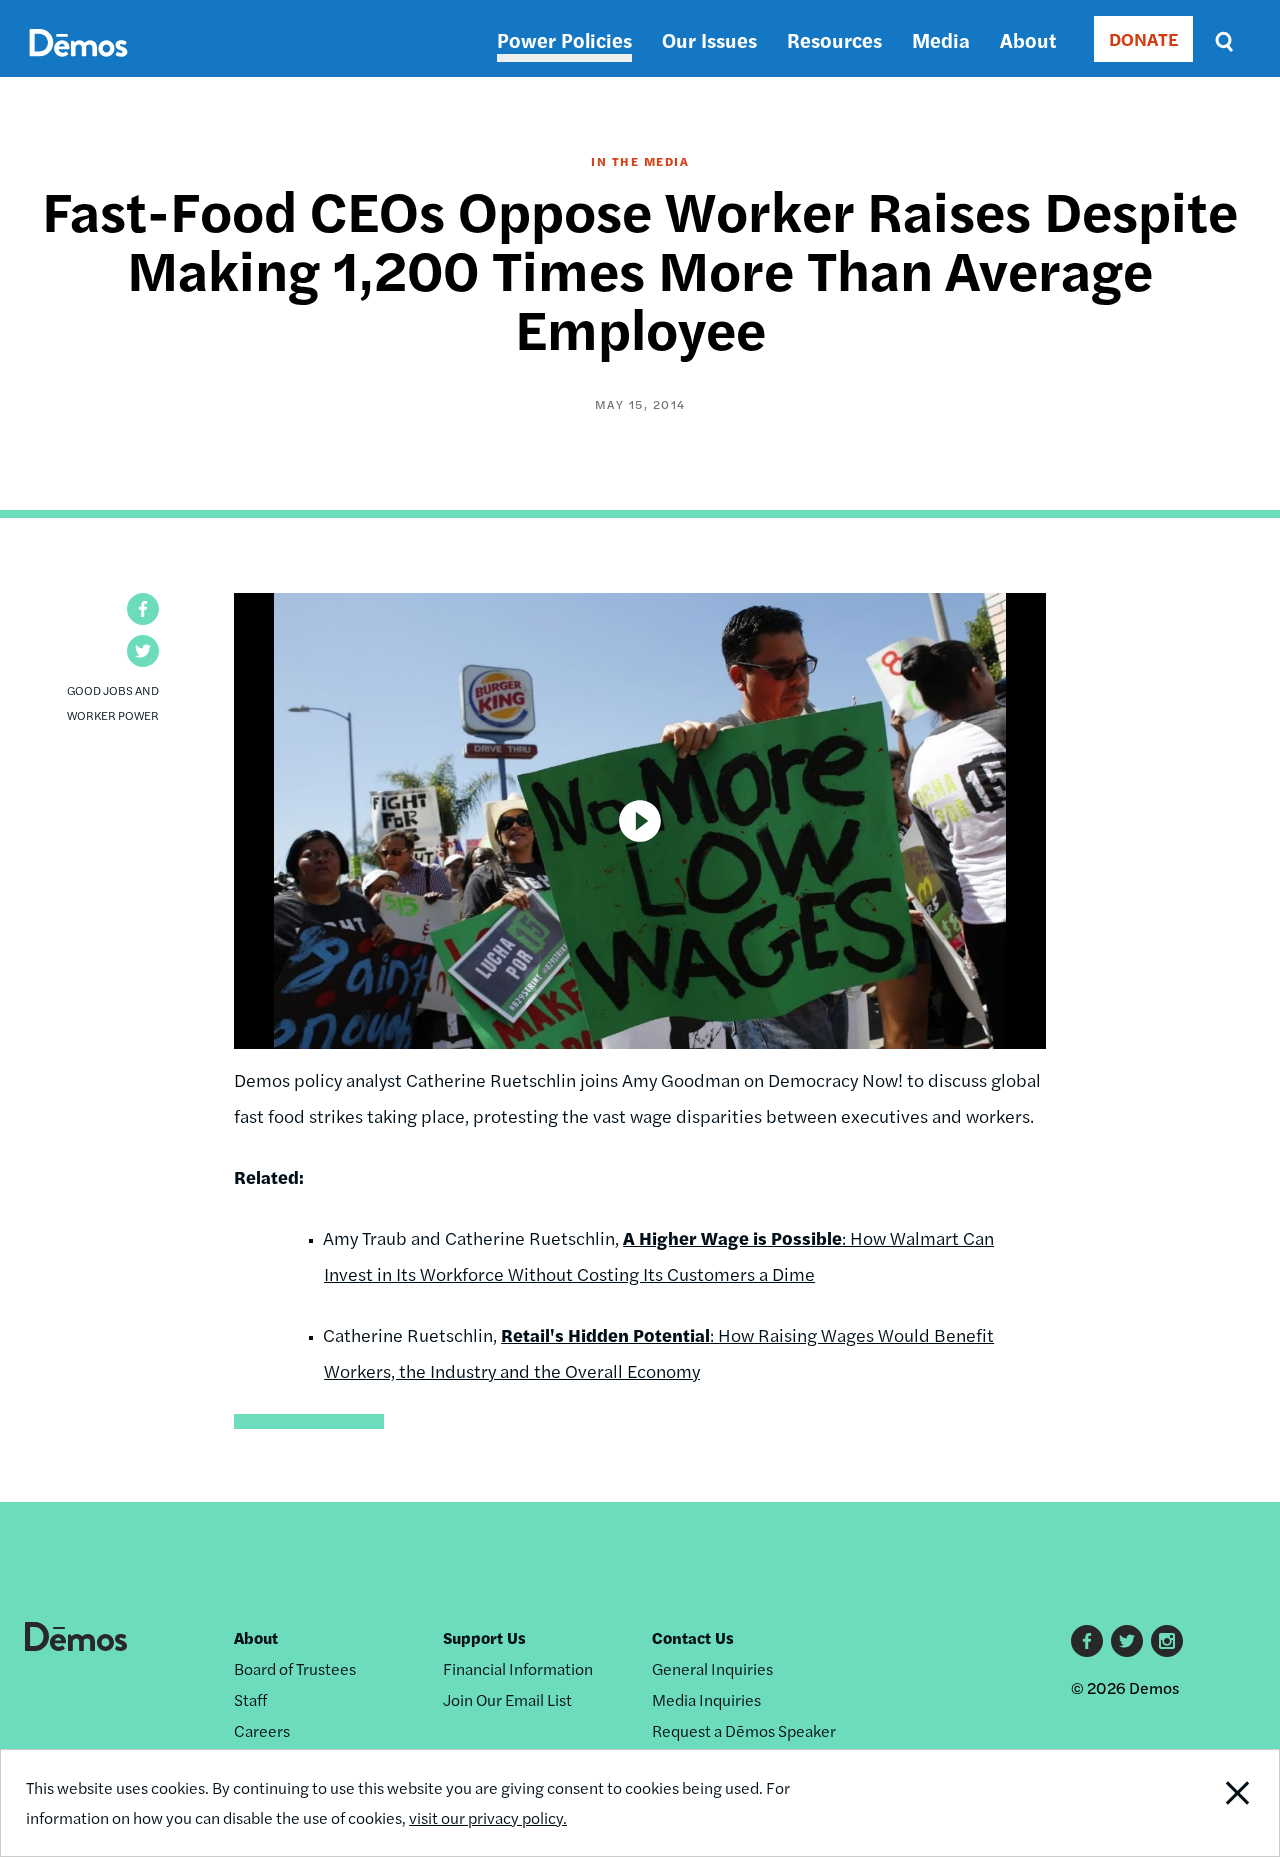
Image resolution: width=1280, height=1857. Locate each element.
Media (941, 39)
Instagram (1167, 1641)
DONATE (1143, 38)
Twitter (1127, 1641)
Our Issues (709, 39)
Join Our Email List (507, 1699)
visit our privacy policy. (488, 1817)
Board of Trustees (295, 1668)
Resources (834, 39)
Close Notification (1214, 1803)
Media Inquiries (706, 1699)
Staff (250, 1699)
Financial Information (518, 1668)
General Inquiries (712, 1668)
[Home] (78, 65)
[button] (143, 609)
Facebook (1087, 1641)
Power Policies (564, 39)
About (1028, 39)
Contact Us (693, 1637)
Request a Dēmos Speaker (744, 1730)
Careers (262, 1730)
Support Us (484, 1637)
